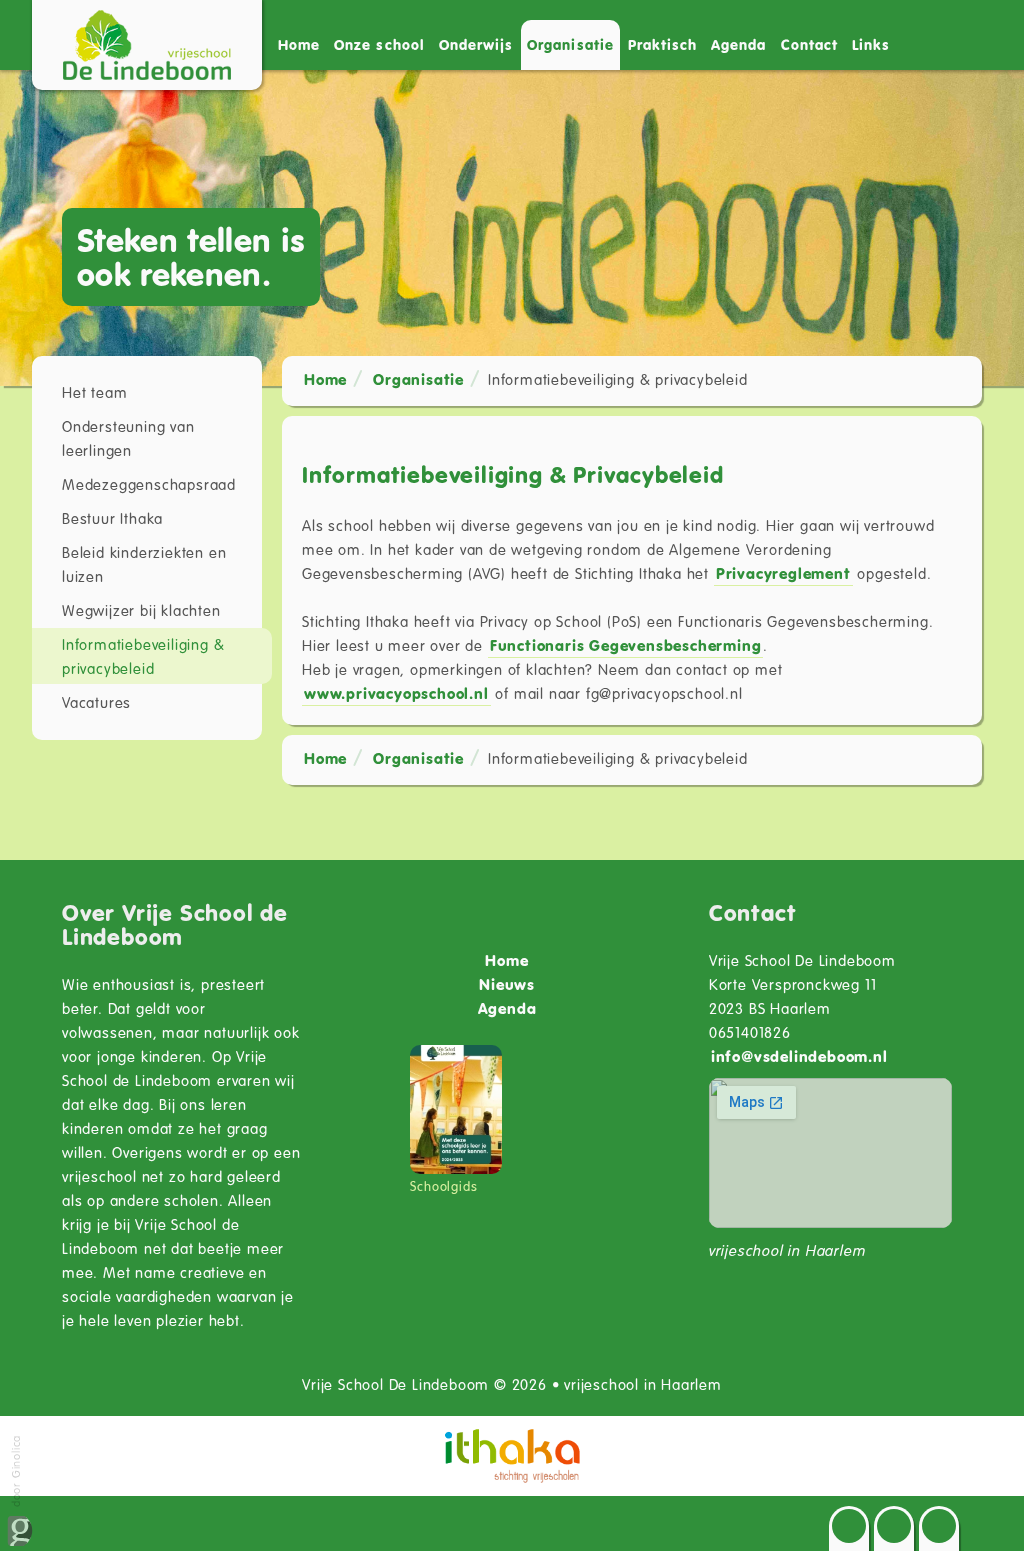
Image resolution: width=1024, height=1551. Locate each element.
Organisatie (418, 379)
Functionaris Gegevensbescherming (626, 645)
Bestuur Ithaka (112, 518)
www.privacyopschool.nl (396, 693)
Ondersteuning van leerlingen (128, 438)
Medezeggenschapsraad (149, 484)
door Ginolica (15, 1473)
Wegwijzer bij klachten (141, 610)
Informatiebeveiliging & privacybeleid (143, 656)
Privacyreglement (783, 573)
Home (299, 44)
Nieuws (507, 984)
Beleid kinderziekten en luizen (144, 564)
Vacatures (96, 702)
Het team (94, 392)
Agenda (738, 44)
